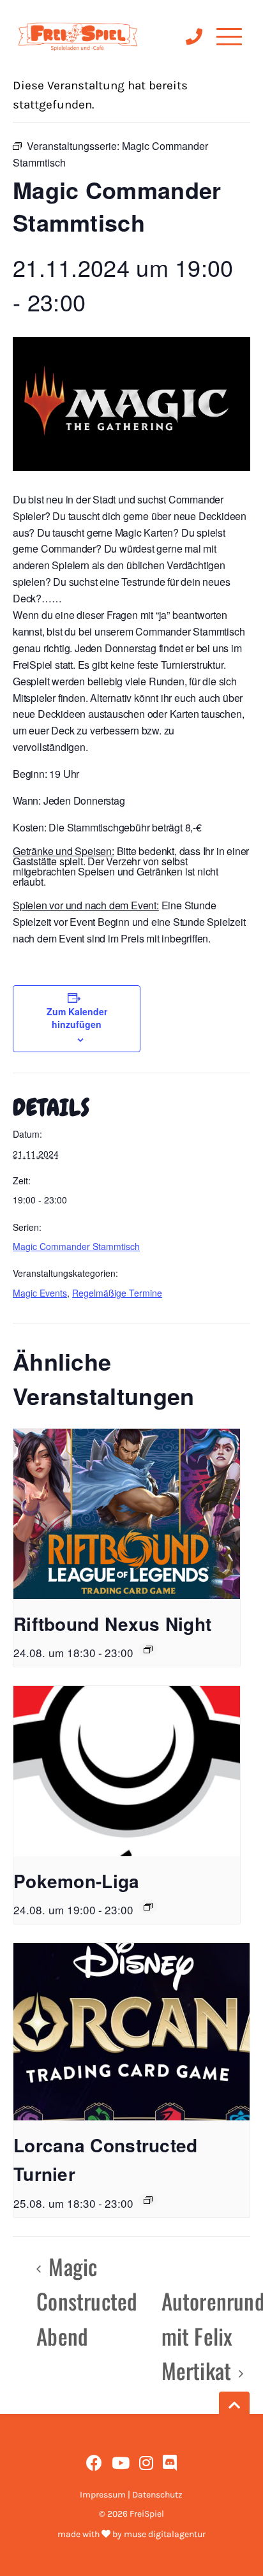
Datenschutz (157, 2495)
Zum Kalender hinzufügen (77, 1018)
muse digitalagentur (165, 2534)
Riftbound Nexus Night (112, 1624)
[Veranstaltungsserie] (148, 1649)
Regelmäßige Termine (117, 1293)
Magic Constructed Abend (87, 2301)
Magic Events (40, 1293)
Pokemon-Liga (77, 1881)
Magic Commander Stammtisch (76, 1246)
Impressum (103, 2495)
